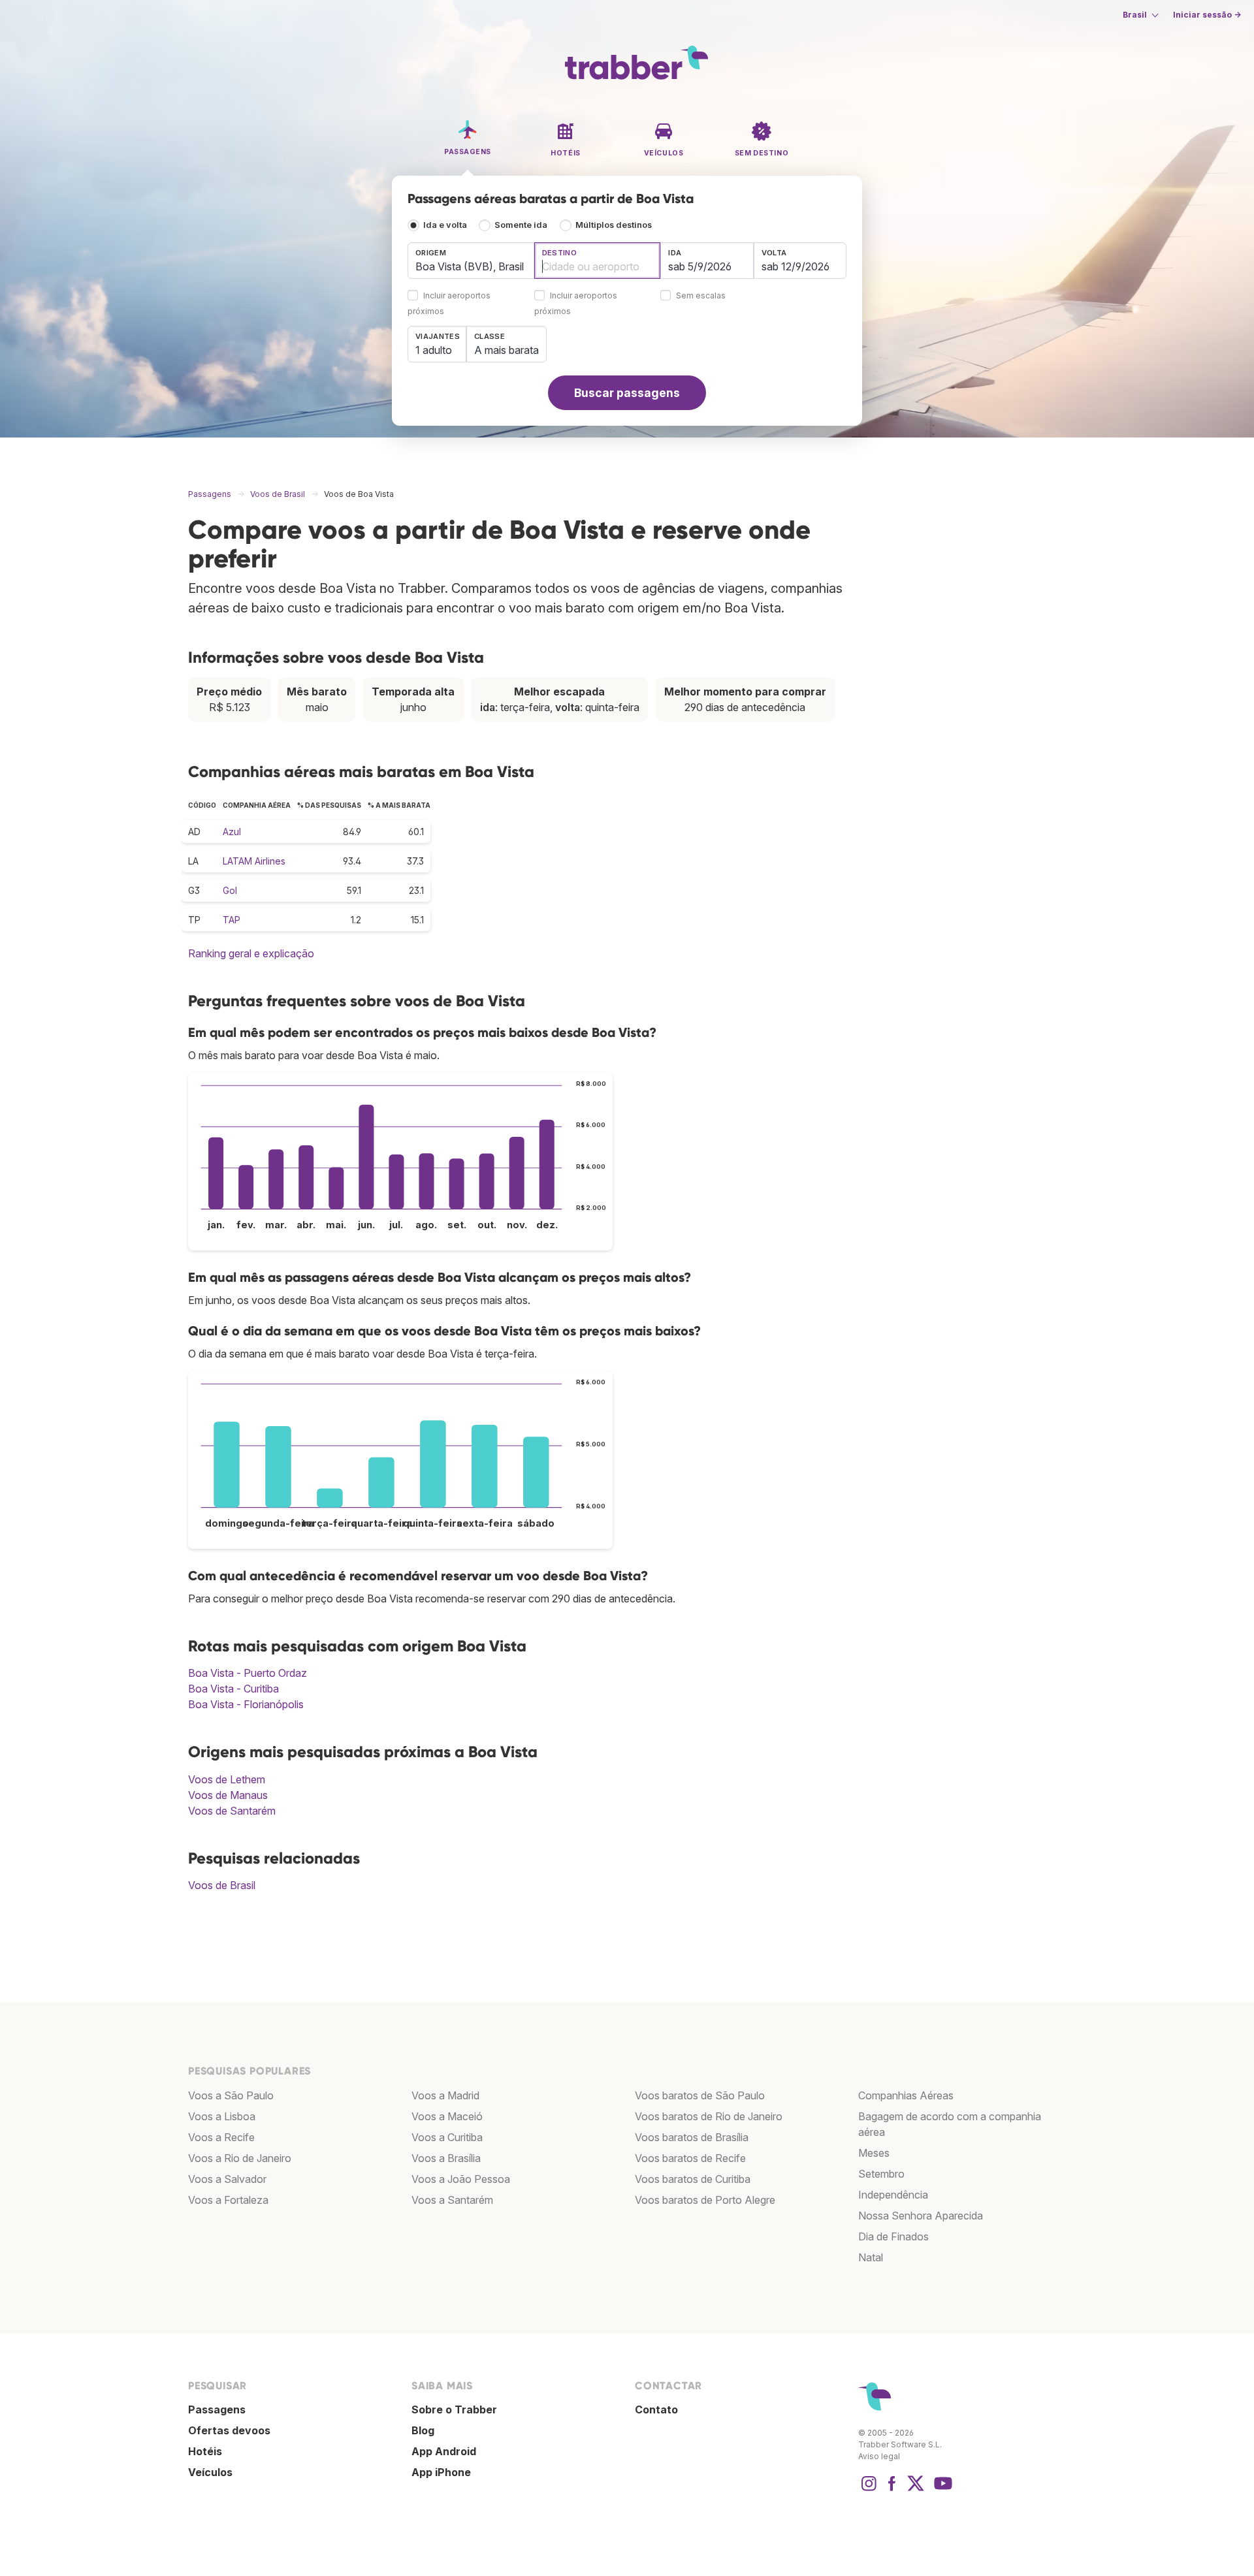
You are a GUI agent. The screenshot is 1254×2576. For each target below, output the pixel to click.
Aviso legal (879, 2456)
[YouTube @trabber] (941, 2490)
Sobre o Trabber (454, 2409)
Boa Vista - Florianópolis (246, 1704)
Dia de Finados (893, 2236)
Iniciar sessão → (1207, 15)
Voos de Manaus (228, 1795)
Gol (230, 890)
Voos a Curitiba (447, 2137)
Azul (232, 832)
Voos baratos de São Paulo (700, 2095)
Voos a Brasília (446, 2158)
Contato (656, 2409)
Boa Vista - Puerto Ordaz (248, 1673)
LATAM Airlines (254, 861)
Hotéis (205, 2451)
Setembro (881, 2174)
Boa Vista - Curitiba (233, 1689)
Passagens (217, 2409)
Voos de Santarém (232, 1811)
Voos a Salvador (227, 2179)
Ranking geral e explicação (251, 953)
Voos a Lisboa (222, 2116)
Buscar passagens (627, 393)
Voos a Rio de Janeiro (240, 2158)
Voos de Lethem (227, 1779)
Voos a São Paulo (231, 2095)
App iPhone (441, 2472)
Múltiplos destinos (614, 225)
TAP (232, 920)
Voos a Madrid (445, 2095)
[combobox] (471, 261)
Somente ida (521, 225)
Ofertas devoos (229, 2430)
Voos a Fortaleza (228, 2200)
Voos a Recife (221, 2137)
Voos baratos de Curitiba (693, 2179)
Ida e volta (445, 225)
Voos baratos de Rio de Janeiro (709, 2116)
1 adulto (434, 350)
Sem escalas (701, 296)
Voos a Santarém (452, 2200)
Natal (871, 2257)
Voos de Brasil (222, 1885)
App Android (444, 2451)
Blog (423, 2430)
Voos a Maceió (447, 2116)
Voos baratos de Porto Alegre (705, 2200)
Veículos (210, 2472)
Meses (874, 2153)
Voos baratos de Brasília (692, 2137)
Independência (893, 2195)
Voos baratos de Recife (690, 2158)
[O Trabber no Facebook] (892, 2490)
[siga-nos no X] (916, 2490)
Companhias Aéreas (906, 2095)
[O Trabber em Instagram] (869, 2490)
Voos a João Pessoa (461, 2179)
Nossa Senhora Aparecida (921, 2216)
